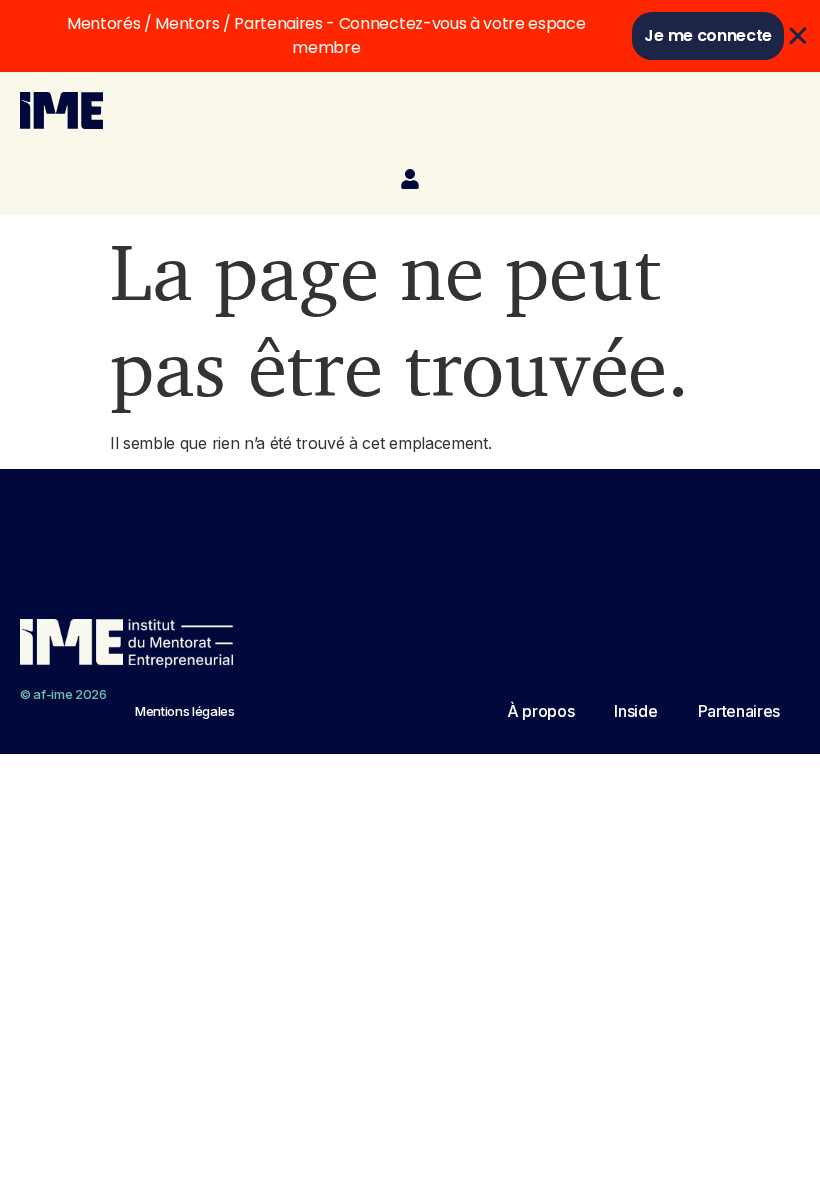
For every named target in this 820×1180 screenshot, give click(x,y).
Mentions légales (185, 711)
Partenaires (739, 711)
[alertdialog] (410, 36)
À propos (540, 711)
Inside (635, 711)
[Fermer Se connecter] (798, 36)
